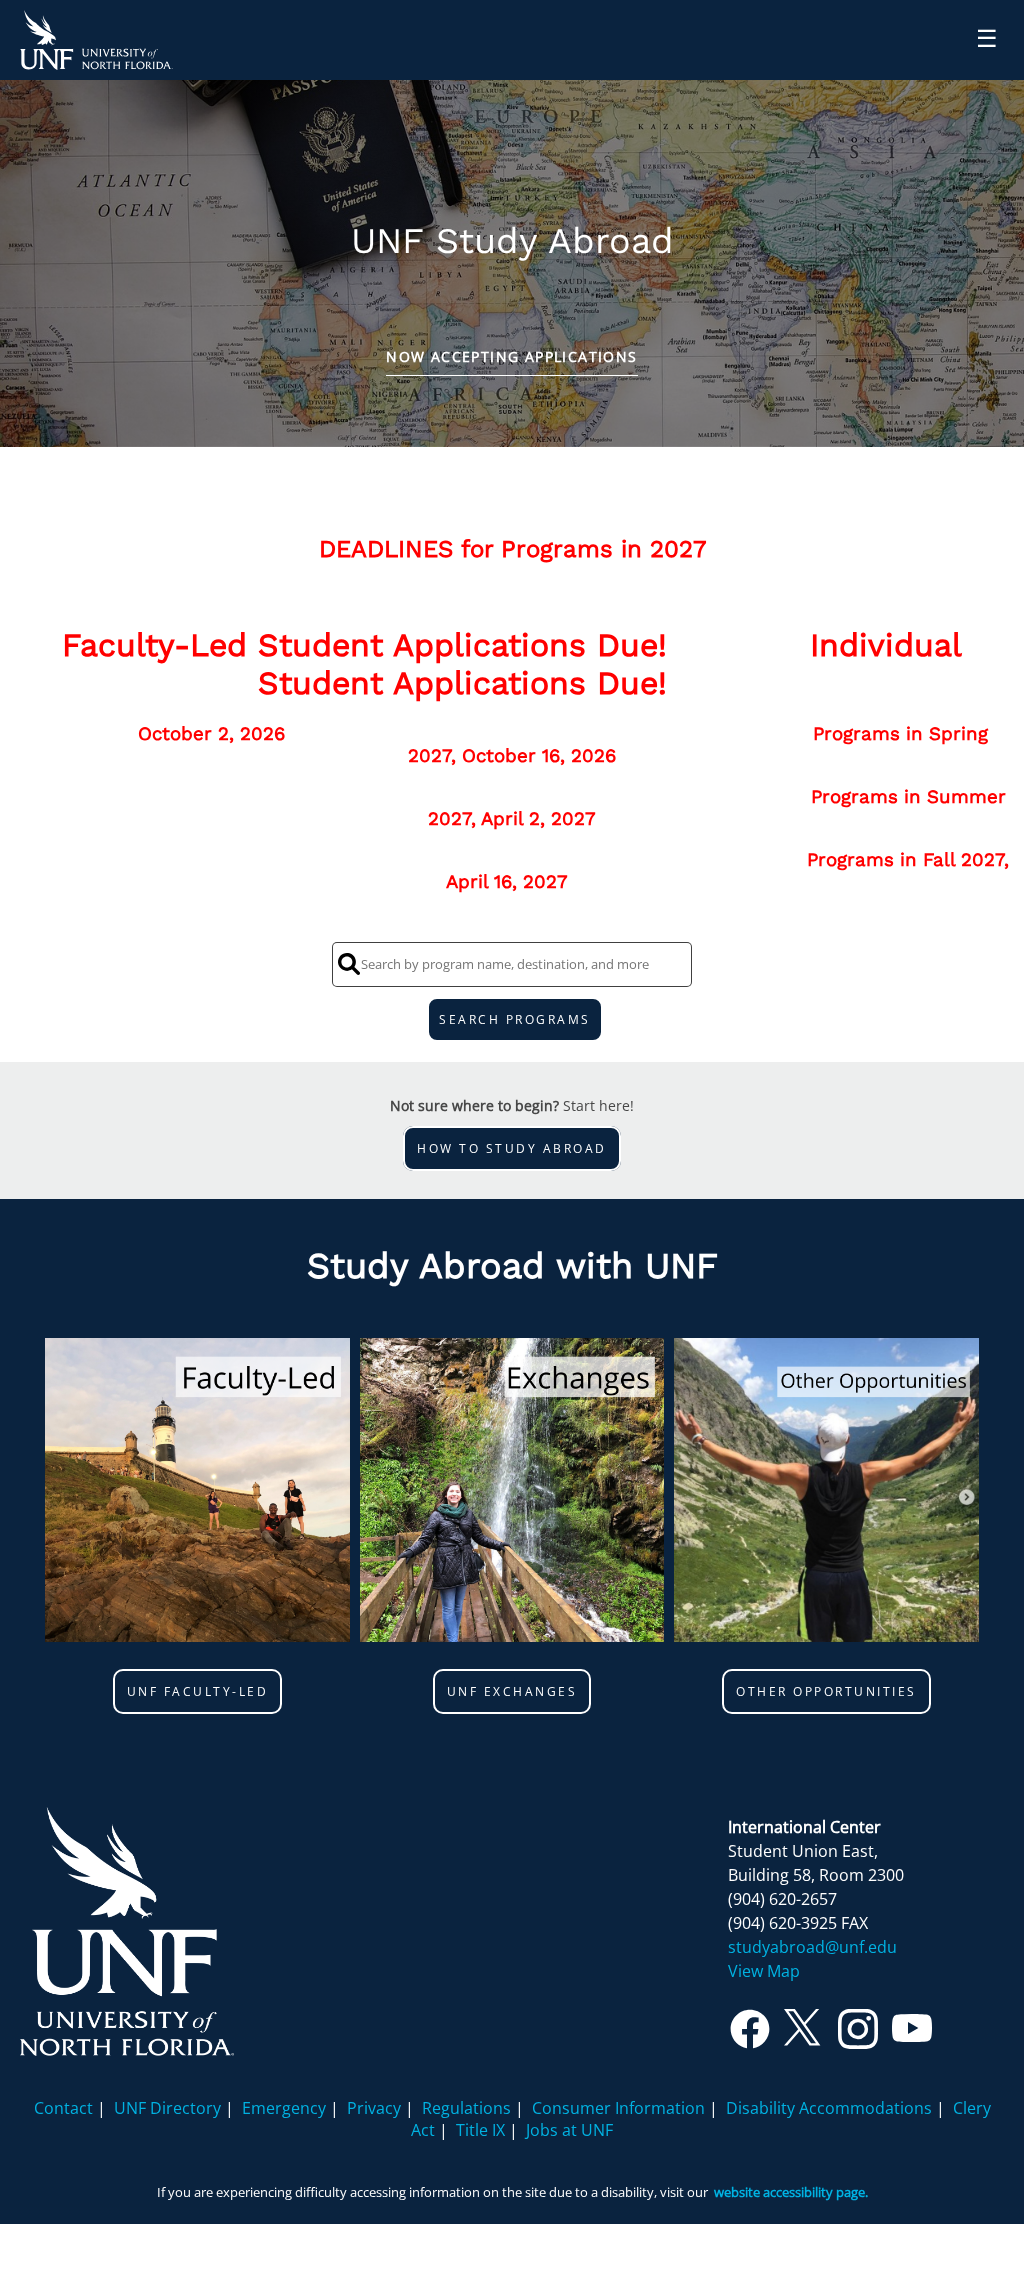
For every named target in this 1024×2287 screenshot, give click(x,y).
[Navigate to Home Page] (96, 40)
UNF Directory (167, 2108)
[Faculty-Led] (197, 1493)
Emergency (284, 2108)
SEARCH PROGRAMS (515, 1019)
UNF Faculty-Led (198, 1691)
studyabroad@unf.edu (812, 1947)
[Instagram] (858, 2035)
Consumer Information (618, 2108)
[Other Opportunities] (826, 1493)
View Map (764, 1971)
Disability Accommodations (829, 2108)
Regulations (466, 2108)
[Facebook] (750, 2035)
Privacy (374, 2108)
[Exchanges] (512, 1493)
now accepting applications (511, 356)
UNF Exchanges (512, 1691)
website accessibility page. (791, 2192)
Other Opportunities (826, 1691)
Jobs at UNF (569, 2130)
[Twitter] (804, 2035)
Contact (63, 2108)
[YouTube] (912, 2035)
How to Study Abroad (512, 1148)
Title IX (480, 2130)
